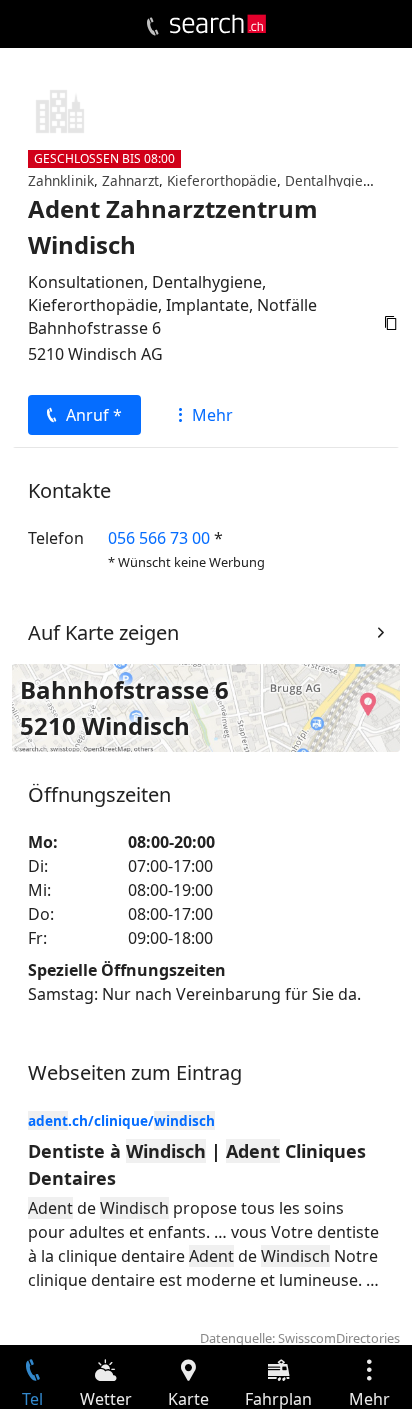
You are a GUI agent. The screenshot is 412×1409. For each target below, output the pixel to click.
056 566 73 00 (159, 538)
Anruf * (94, 415)
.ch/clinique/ (121, 1120)
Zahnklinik (61, 180)
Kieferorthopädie (222, 180)
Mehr (212, 415)
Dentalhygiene (332, 180)
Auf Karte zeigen (103, 632)
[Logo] (218, 24)
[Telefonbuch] (152, 27)
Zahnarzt (130, 180)
